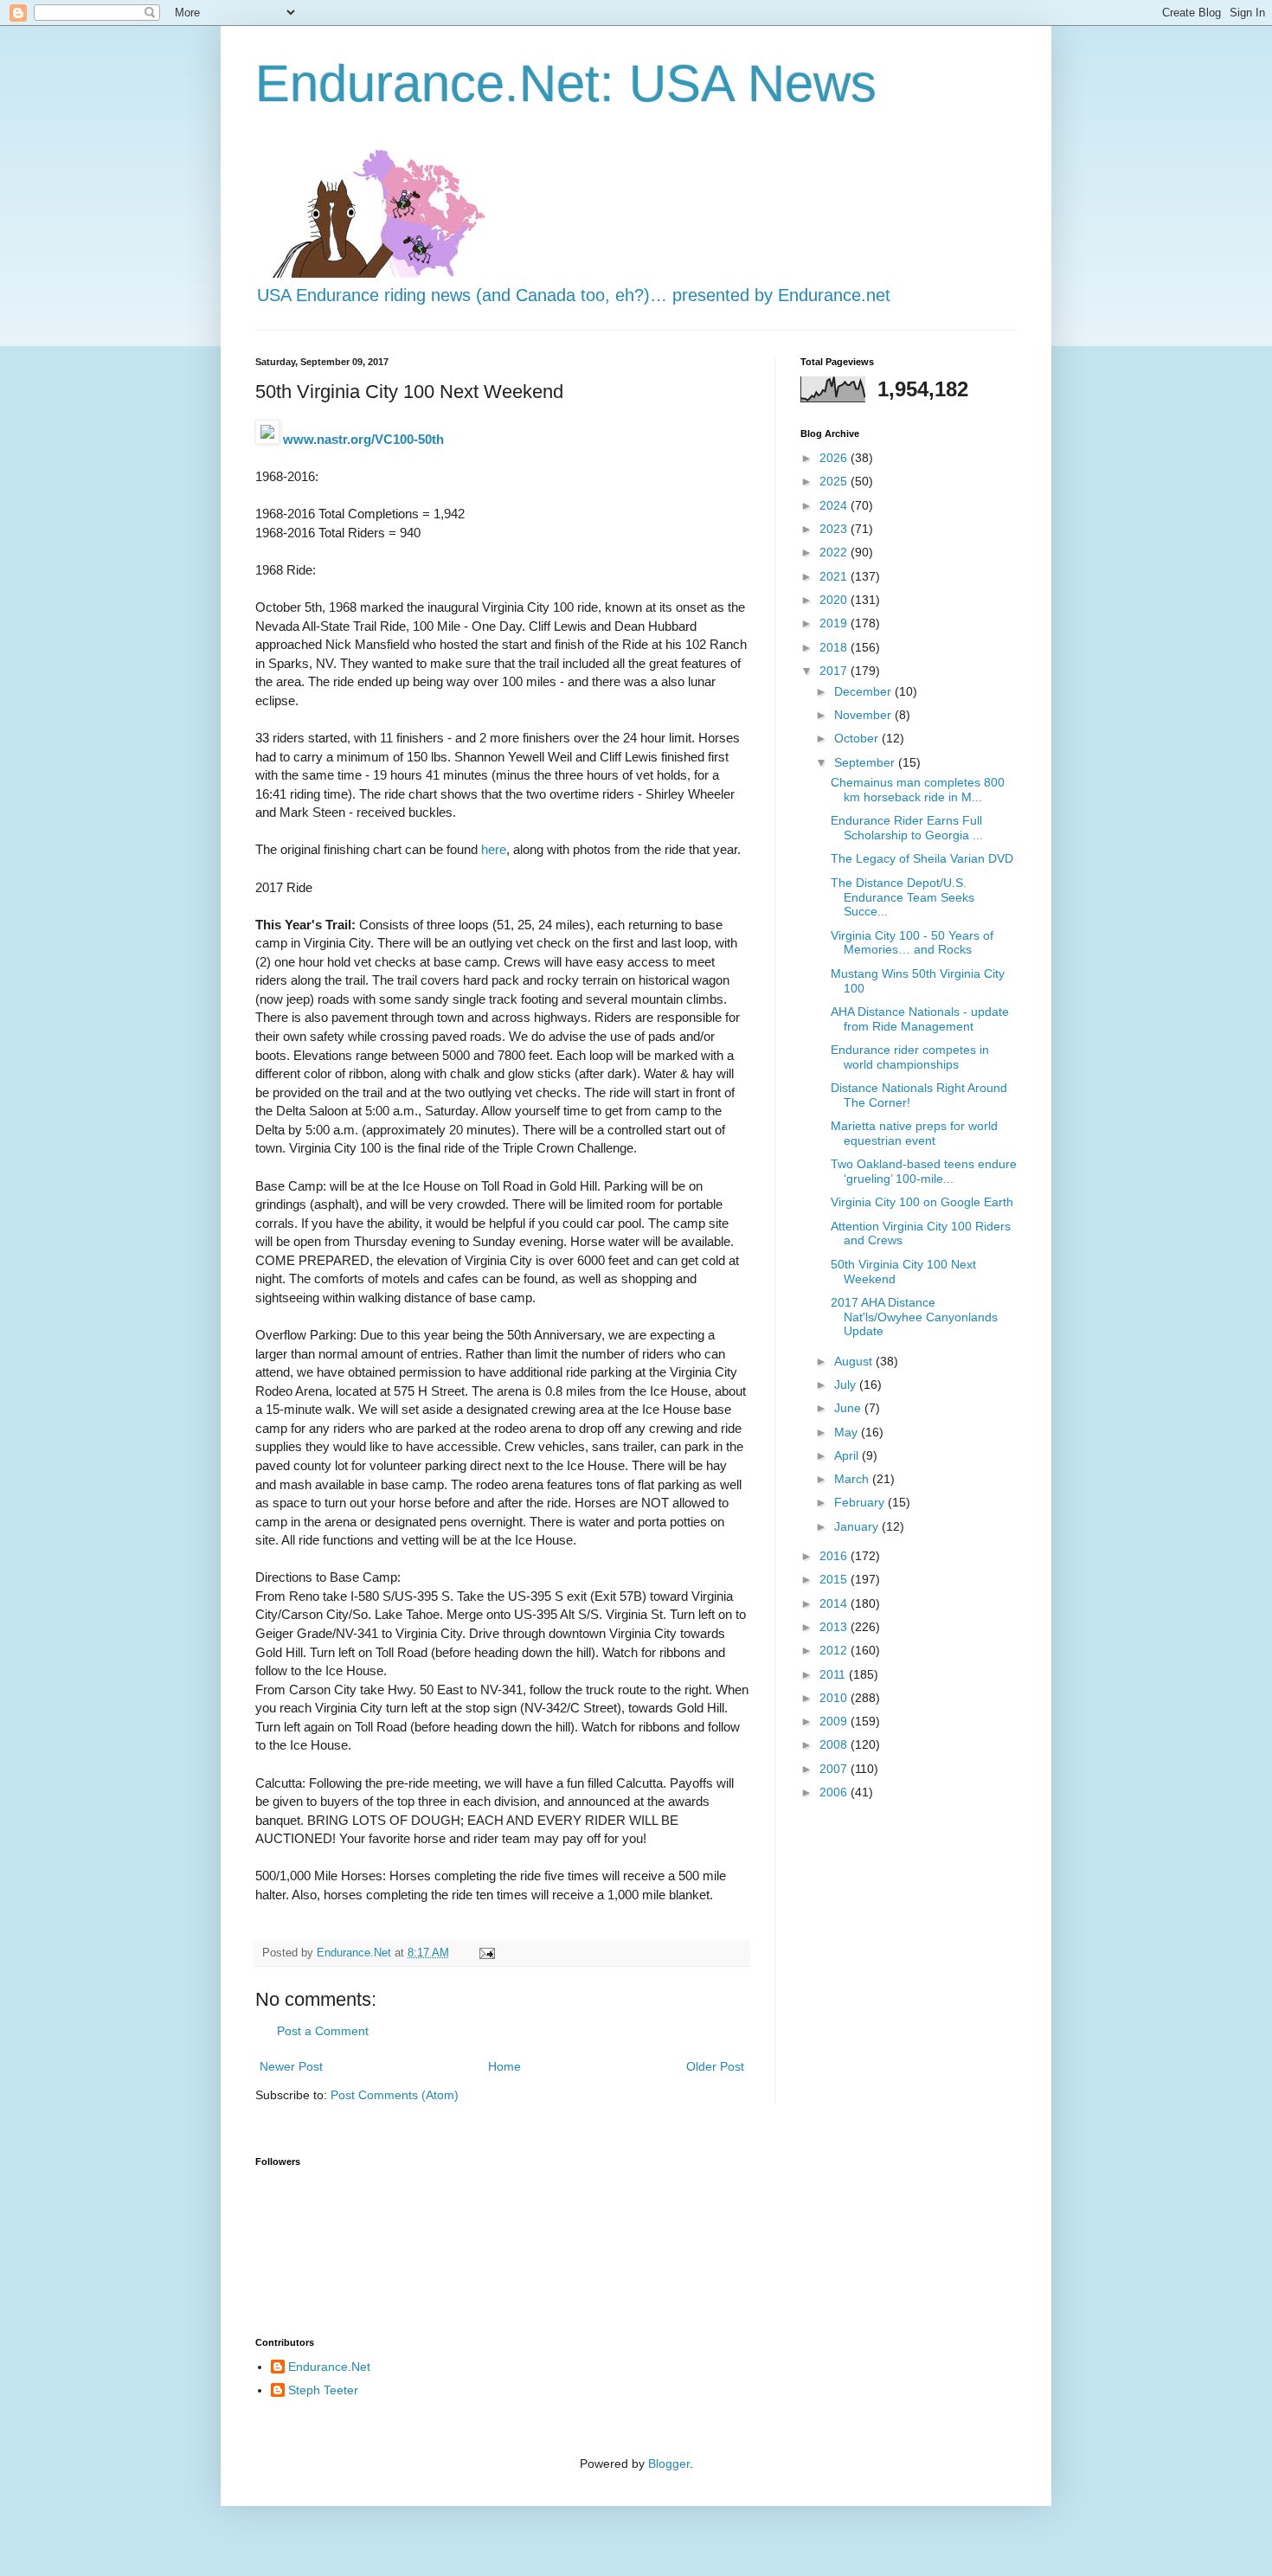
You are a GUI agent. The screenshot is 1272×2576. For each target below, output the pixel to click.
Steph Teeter (323, 2390)
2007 (835, 1769)
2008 (835, 1744)
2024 (835, 505)
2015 (835, 1579)
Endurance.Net (329, 2367)
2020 (835, 600)
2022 (835, 552)
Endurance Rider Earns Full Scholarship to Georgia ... (907, 828)
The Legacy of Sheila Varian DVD (922, 858)
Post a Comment (323, 2031)
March (853, 1479)
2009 (835, 1721)
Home (504, 2066)
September (866, 762)
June (849, 1408)
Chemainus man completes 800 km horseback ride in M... (918, 790)
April (848, 1455)
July (847, 1384)
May (848, 1432)
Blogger (669, 2464)
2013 (835, 1627)
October (858, 738)
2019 (835, 623)
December (864, 691)
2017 (835, 671)
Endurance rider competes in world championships (910, 1057)
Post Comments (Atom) (395, 2095)
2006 (835, 1792)
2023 (835, 529)
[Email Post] (486, 1953)
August (855, 1361)
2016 (835, 1556)
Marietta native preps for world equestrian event (914, 1133)
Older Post (715, 2066)
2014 (835, 1603)
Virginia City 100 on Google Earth (922, 1202)
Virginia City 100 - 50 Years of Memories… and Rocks (912, 943)
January (858, 1526)
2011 (834, 1674)
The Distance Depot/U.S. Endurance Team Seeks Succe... (903, 897)
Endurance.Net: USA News (566, 84)
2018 (835, 647)
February (861, 1502)
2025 (835, 481)
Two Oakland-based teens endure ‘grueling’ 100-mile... (924, 1171)
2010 (835, 1698)
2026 (835, 458)
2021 (835, 576)
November (864, 715)
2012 (835, 1650)
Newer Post (291, 2066)
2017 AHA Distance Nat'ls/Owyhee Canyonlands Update (914, 1317)
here (494, 849)
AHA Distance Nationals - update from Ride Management (920, 1019)
